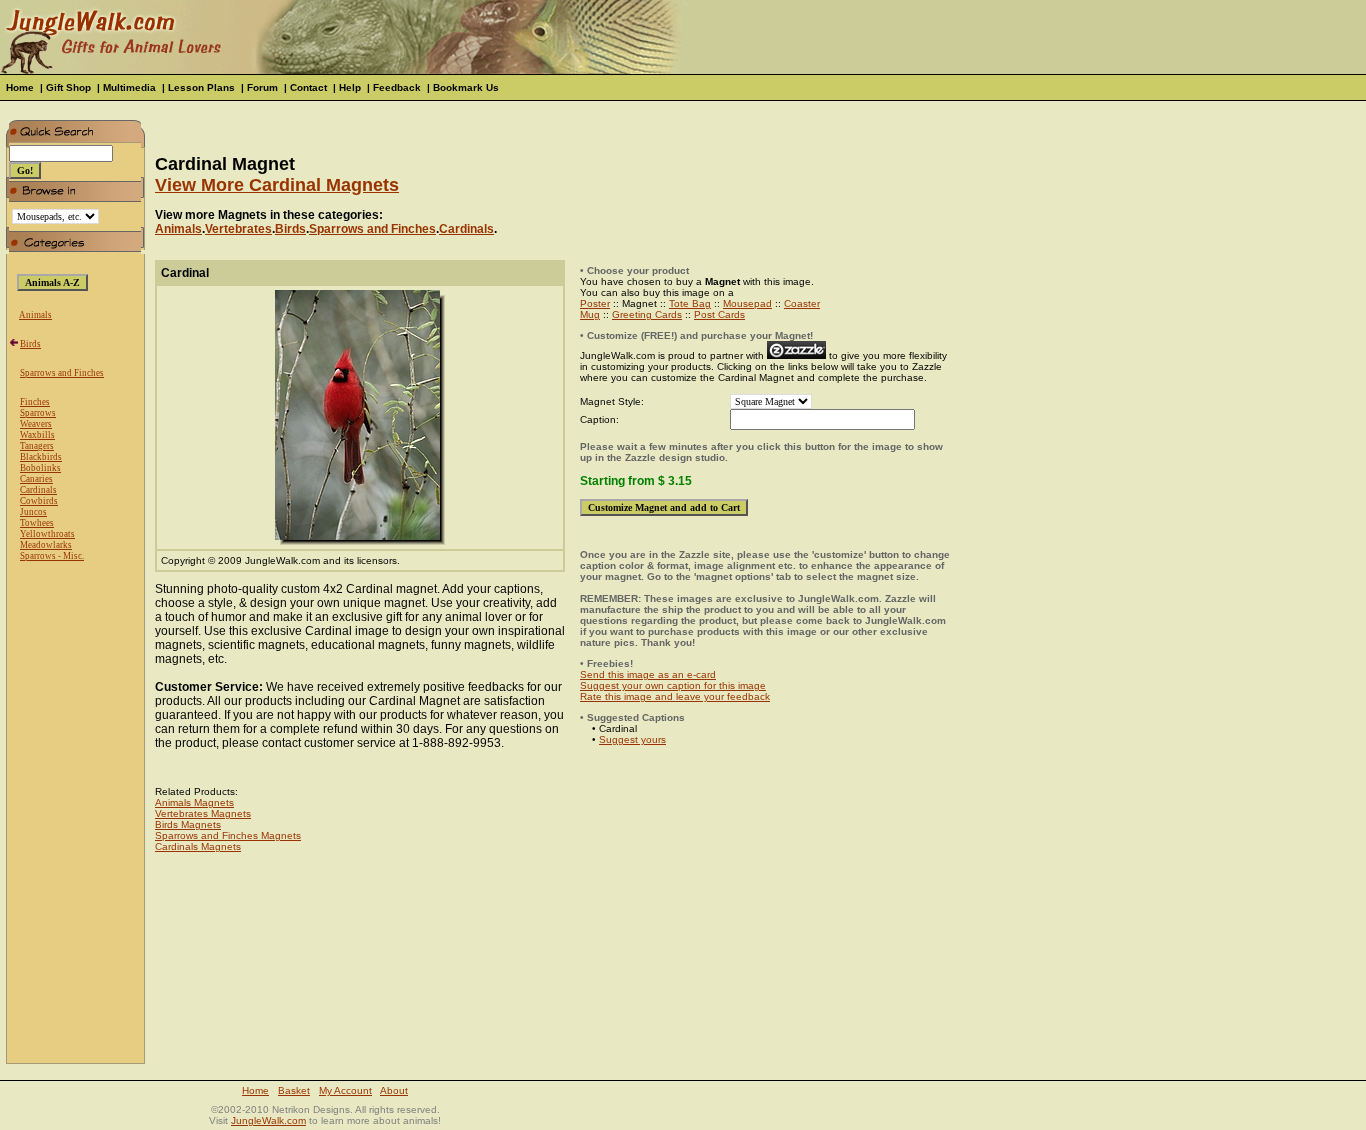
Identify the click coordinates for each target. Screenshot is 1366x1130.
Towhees (37, 523)
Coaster (802, 303)
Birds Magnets (188, 824)
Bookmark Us (466, 87)
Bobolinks (40, 468)
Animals (35, 315)
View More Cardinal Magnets (277, 185)
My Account (345, 1090)
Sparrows (38, 413)
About (394, 1090)
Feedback (397, 87)
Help (350, 87)
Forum (262, 87)
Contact (308, 87)
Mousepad (747, 303)
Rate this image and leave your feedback (675, 696)
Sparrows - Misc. (52, 556)
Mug (590, 314)
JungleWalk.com (268, 1120)
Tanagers (37, 446)
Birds (30, 344)
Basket (294, 1090)
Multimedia (129, 87)
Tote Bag (690, 303)
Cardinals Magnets (198, 846)
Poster (595, 303)
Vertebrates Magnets (203, 813)
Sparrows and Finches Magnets (228, 835)
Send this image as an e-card (648, 674)
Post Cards (719, 314)
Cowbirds (39, 501)
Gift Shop (68, 87)
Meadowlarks (46, 545)
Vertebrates (238, 229)
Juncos (33, 512)
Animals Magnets (194, 802)
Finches (35, 402)
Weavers (36, 424)
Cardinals (38, 490)
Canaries (36, 479)
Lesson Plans (201, 87)
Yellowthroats (47, 534)
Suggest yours (632, 739)
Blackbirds (41, 457)
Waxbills (37, 435)
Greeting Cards (647, 314)
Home (20, 87)
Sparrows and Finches (62, 373)
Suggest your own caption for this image (673, 685)
